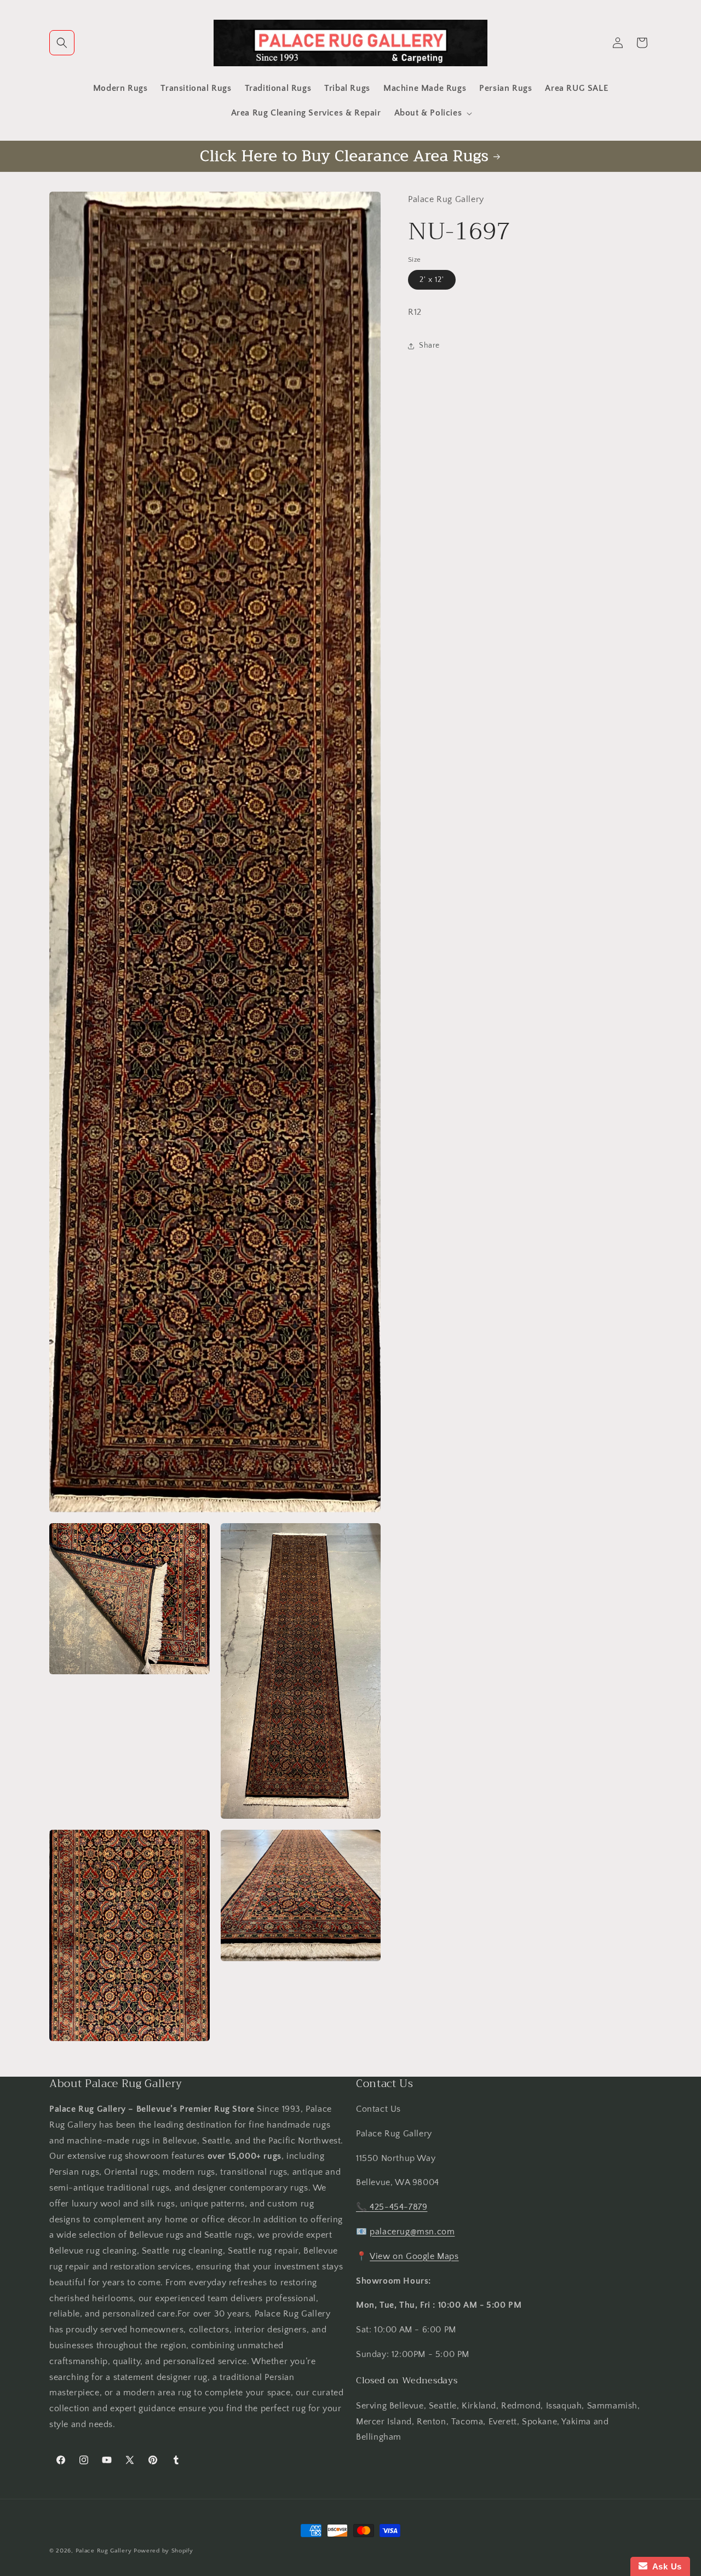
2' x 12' (432, 280)
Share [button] (429, 345)
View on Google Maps (414, 2256)
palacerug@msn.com (412, 2232)
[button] (62, 43)
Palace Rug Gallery (104, 2551)
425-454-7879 (398, 2207)
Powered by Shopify (163, 2551)
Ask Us (665, 2566)
